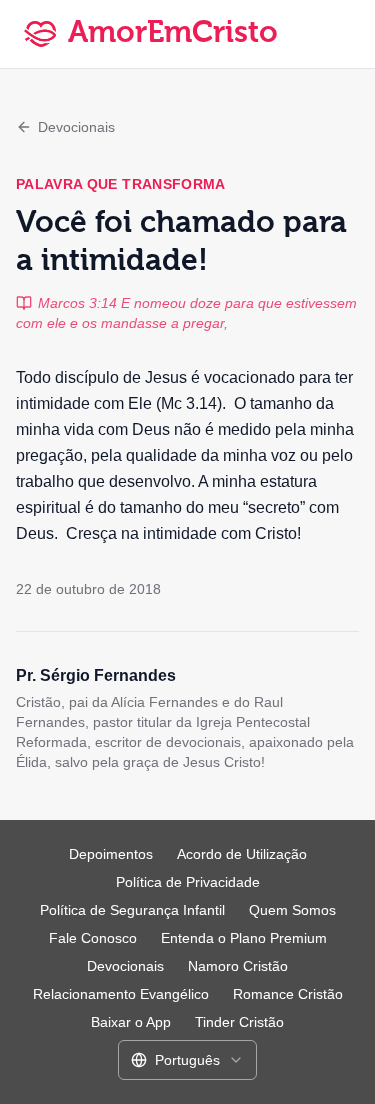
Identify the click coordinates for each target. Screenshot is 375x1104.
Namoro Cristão (238, 966)
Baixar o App (131, 1022)
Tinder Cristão (239, 1022)
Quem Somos (292, 910)
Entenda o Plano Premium (244, 938)
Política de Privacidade (188, 882)
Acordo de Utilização (242, 854)
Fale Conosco (93, 938)
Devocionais (76, 127)
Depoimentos (111, 854)
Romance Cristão (288, 994)
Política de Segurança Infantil (132, 910)
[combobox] (187, 1060)
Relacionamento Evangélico (121, 994)
